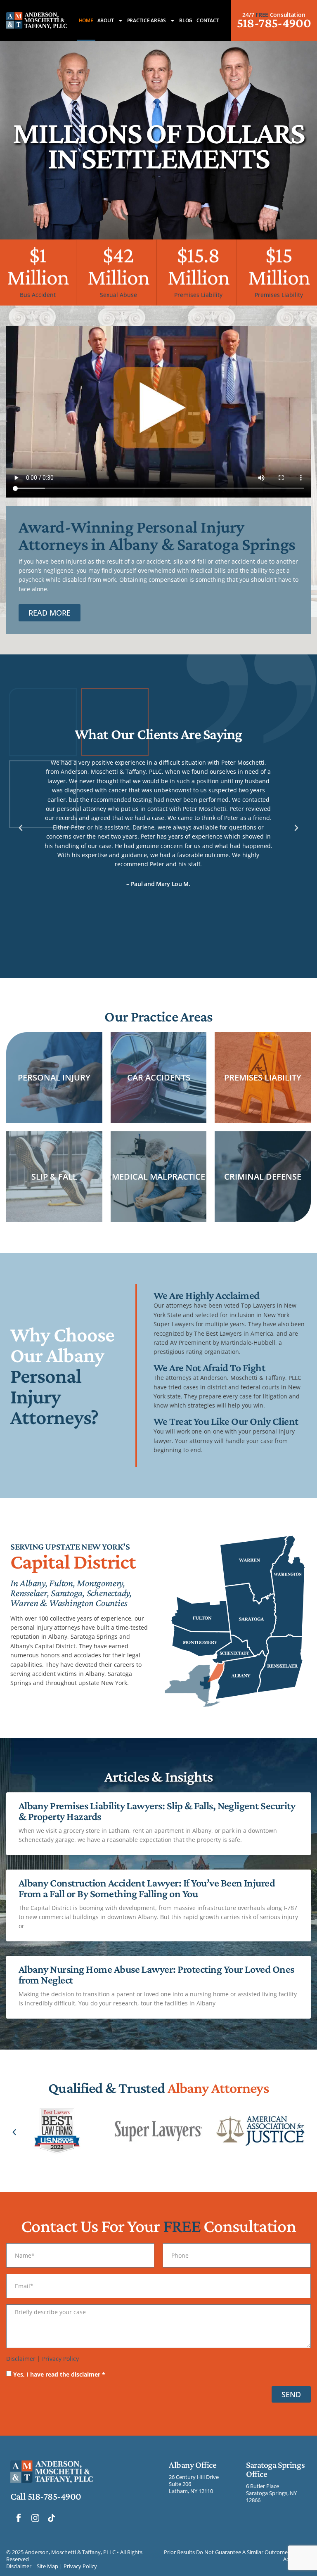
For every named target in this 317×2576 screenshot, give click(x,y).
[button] (21, 828)
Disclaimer (21, 2359)
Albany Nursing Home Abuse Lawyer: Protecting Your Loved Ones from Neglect (156, 1975)
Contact (208, 20)
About (106, 20)
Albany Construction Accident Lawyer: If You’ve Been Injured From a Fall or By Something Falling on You (147, 1888)
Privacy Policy (60, 2359)
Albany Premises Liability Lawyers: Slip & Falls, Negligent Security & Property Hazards (157, 1811)
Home (86, 20)
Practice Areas (147, 20)
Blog (186, 20)
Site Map (47, 2566)
